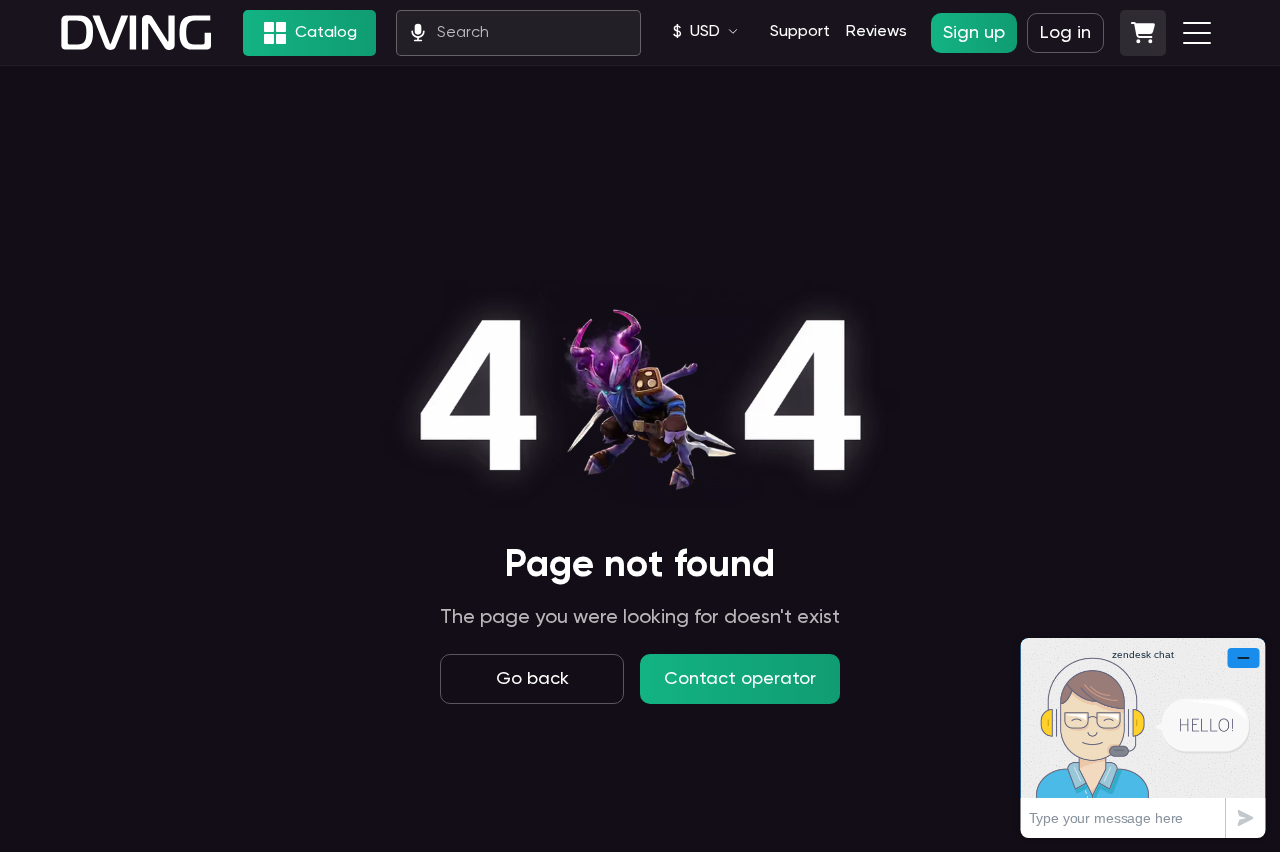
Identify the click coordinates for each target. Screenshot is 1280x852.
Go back (532, 679)
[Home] (136, 32)
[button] (1143, 33)
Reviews (876, 32)
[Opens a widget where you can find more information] (1143, 737)
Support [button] (800, 32)
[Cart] (1143, 33)
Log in (1065, 33)
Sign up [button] (974, 33)
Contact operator (740, 679)
